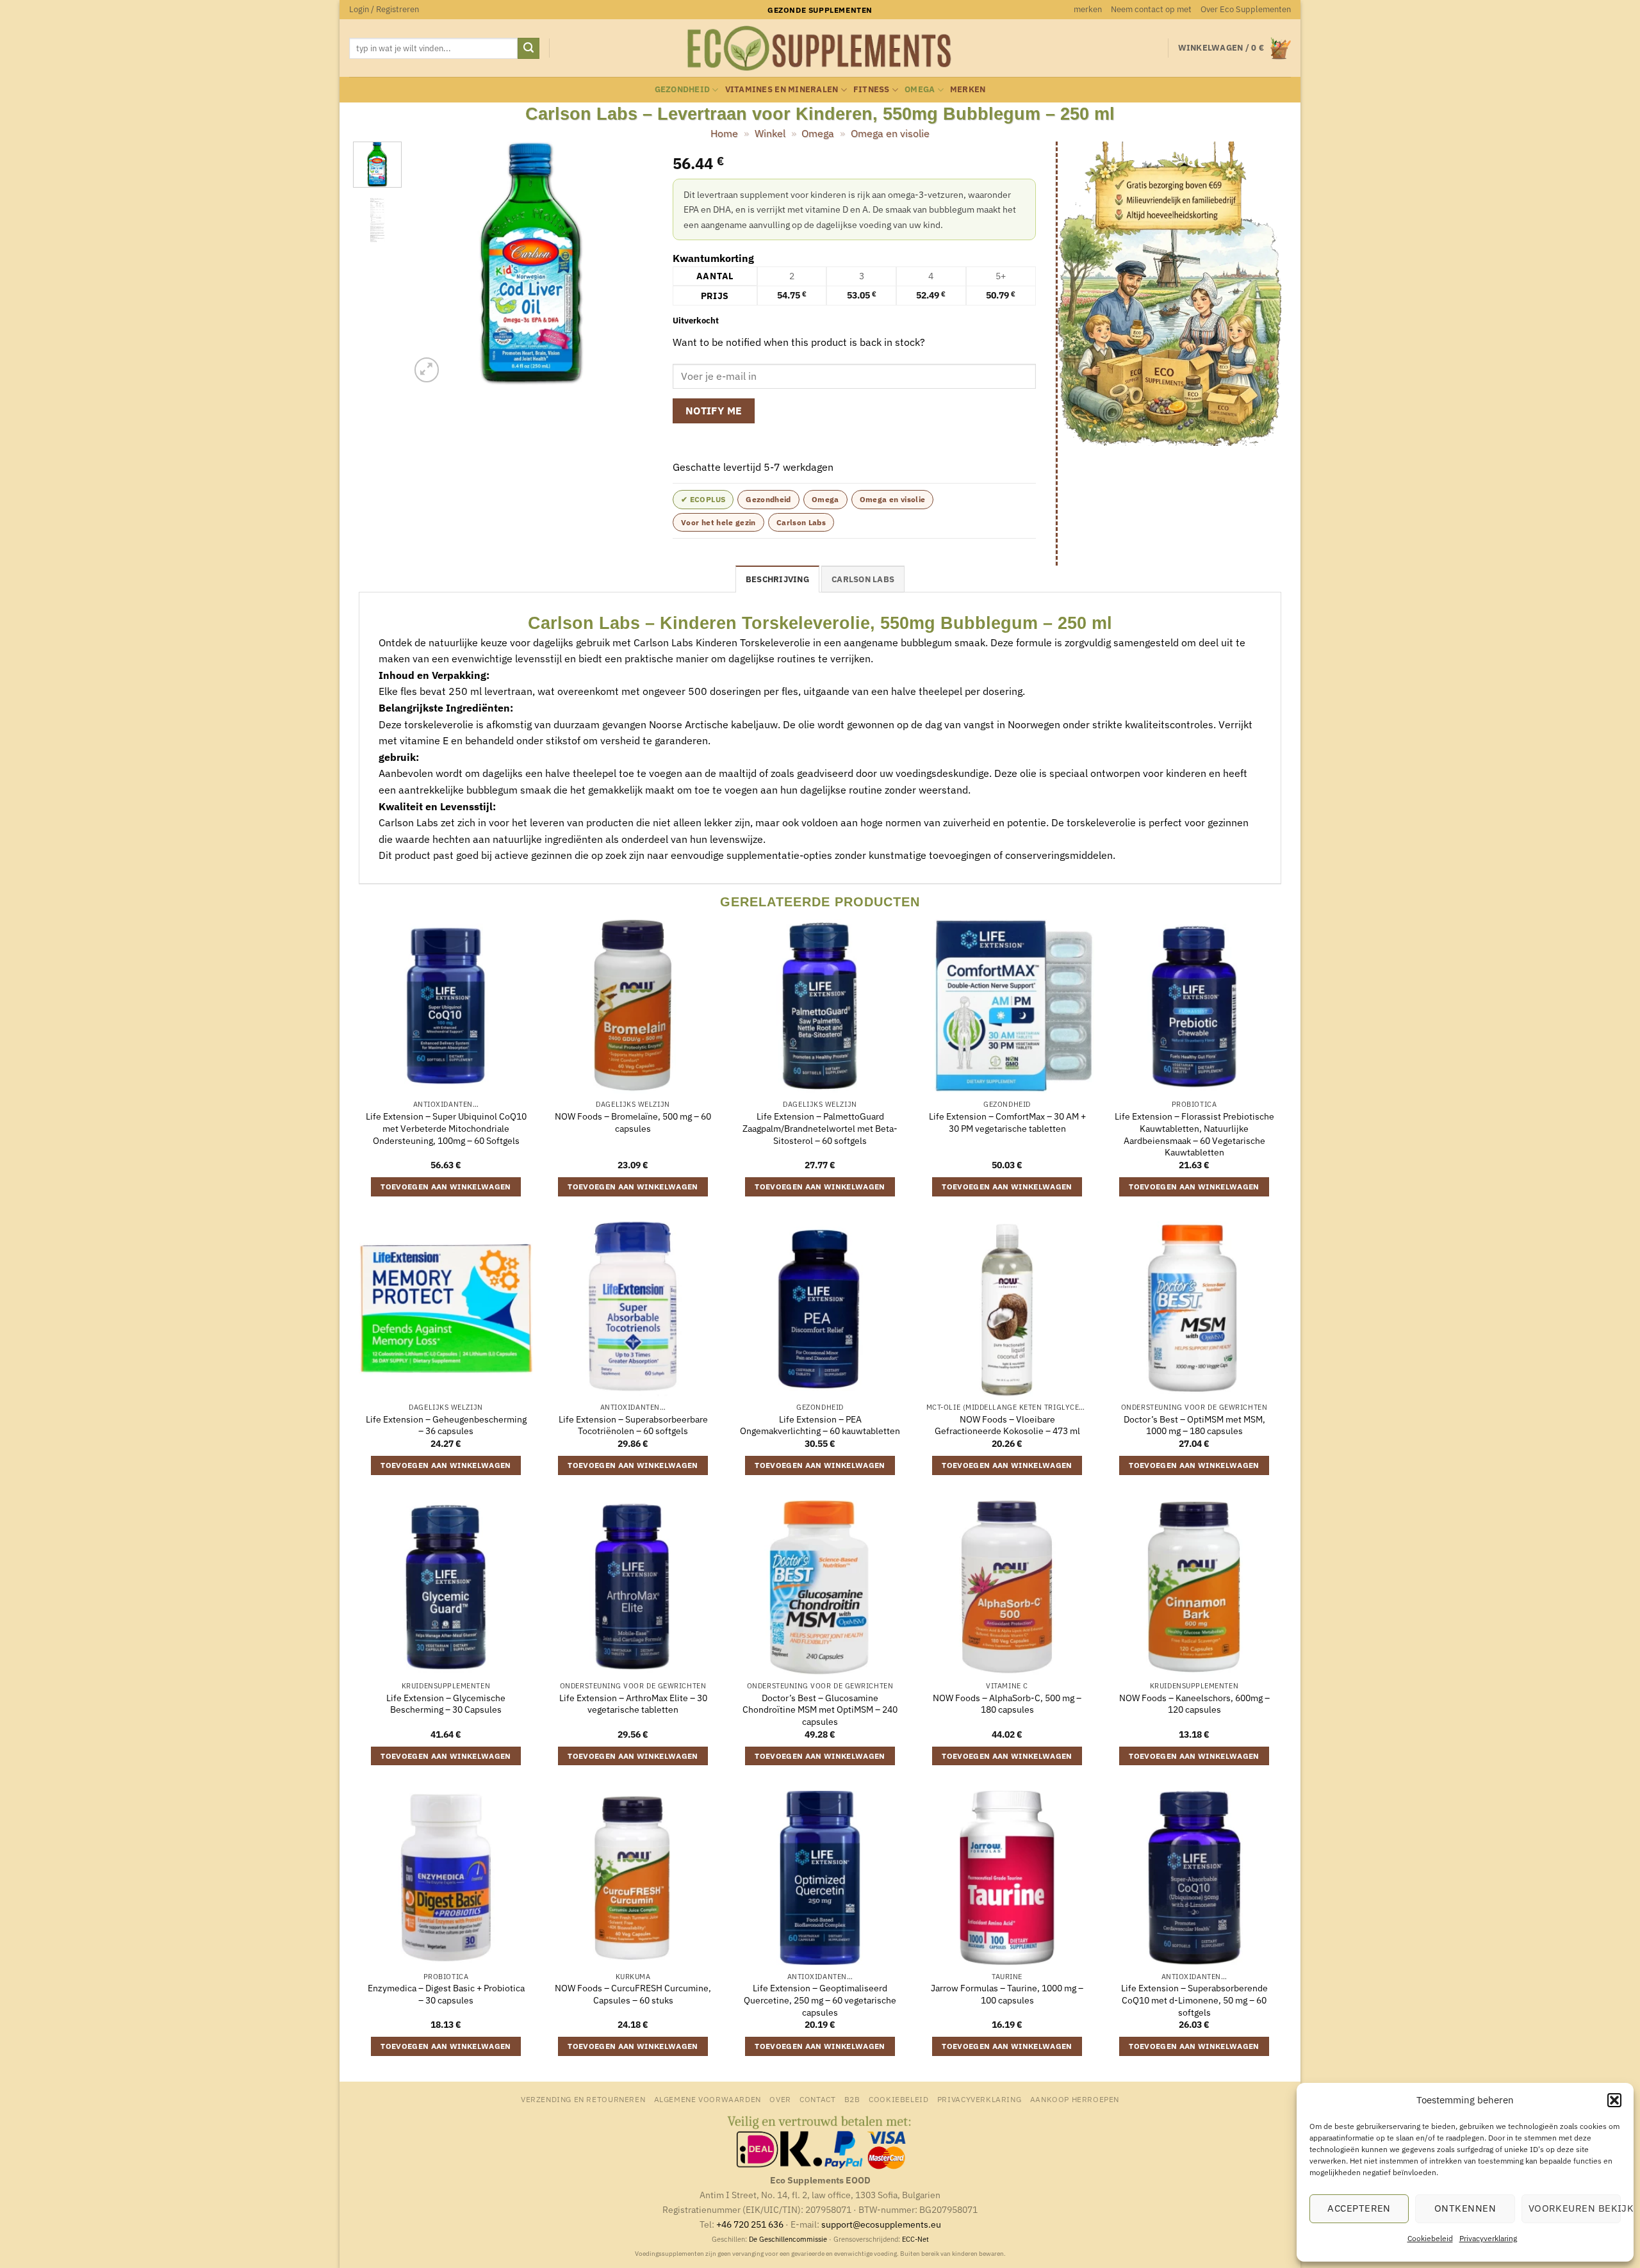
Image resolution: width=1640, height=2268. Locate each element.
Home (724, 133)
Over (780, 2099)
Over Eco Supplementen (1246, 9)
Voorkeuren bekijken (1575, 2208)
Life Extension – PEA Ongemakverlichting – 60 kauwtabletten (820, 1425)
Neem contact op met (1151, 9)
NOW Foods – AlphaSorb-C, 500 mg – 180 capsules (1007, 1704)
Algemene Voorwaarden (708, 2099)
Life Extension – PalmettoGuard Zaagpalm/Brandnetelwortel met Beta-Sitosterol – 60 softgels (820, 1128)
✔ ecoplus (703, 499)
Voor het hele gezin (718, 522)
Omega (920, 89)
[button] (1614, 2100)
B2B (852, 2099)
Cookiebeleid (1430, 2238)
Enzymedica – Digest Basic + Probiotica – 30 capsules (446, 1994)
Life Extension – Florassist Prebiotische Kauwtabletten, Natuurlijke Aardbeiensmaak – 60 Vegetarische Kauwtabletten (1194, 1134)
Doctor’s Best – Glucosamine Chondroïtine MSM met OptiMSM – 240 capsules (820, 1710)
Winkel (770, 133)
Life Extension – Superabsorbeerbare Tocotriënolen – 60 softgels (633, 1425)
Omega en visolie (890, 133)
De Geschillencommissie (788, 2239)
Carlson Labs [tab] (863, 579)
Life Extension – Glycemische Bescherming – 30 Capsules (446, 1704)
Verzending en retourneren (583, 2099)
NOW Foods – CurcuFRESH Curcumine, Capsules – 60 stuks (633, 1994)
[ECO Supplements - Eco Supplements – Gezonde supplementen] (820, 49)
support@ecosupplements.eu (881, 2224)
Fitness (872, 89)
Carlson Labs (801, 522)
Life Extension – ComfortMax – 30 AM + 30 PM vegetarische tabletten (1007, 1122)
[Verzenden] (529, 49)
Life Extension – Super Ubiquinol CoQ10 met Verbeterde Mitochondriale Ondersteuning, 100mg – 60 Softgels (446, 1128)
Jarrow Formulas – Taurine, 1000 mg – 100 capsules (1007, 1994)
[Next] (632, 264)
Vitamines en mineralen (782, 89)
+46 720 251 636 (750, 2224)
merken (1088, 9)
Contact (817, 2099)
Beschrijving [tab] (777, 579)
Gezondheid (683, 89)
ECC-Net (915, 2239)
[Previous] (431, 264)
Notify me (714, 411)
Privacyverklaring (1488, 2238)
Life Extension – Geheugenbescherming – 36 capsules (446, 1425)
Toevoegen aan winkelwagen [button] (446, 1187)
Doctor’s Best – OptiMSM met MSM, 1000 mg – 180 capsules (1194, 1425)
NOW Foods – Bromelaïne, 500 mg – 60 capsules (633, 1122)
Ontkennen (1465, 2208)
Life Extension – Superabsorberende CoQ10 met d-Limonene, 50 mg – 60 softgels (1194, 2000)
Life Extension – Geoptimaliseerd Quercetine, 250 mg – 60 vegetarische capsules (820, 2000)
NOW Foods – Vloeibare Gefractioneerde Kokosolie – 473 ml (1007, 1425)
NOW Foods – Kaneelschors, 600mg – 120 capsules (1194, 1704)
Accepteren (1359, 2208)
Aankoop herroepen (1075, 2099)
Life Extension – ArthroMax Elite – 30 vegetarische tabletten (633, 1704)
